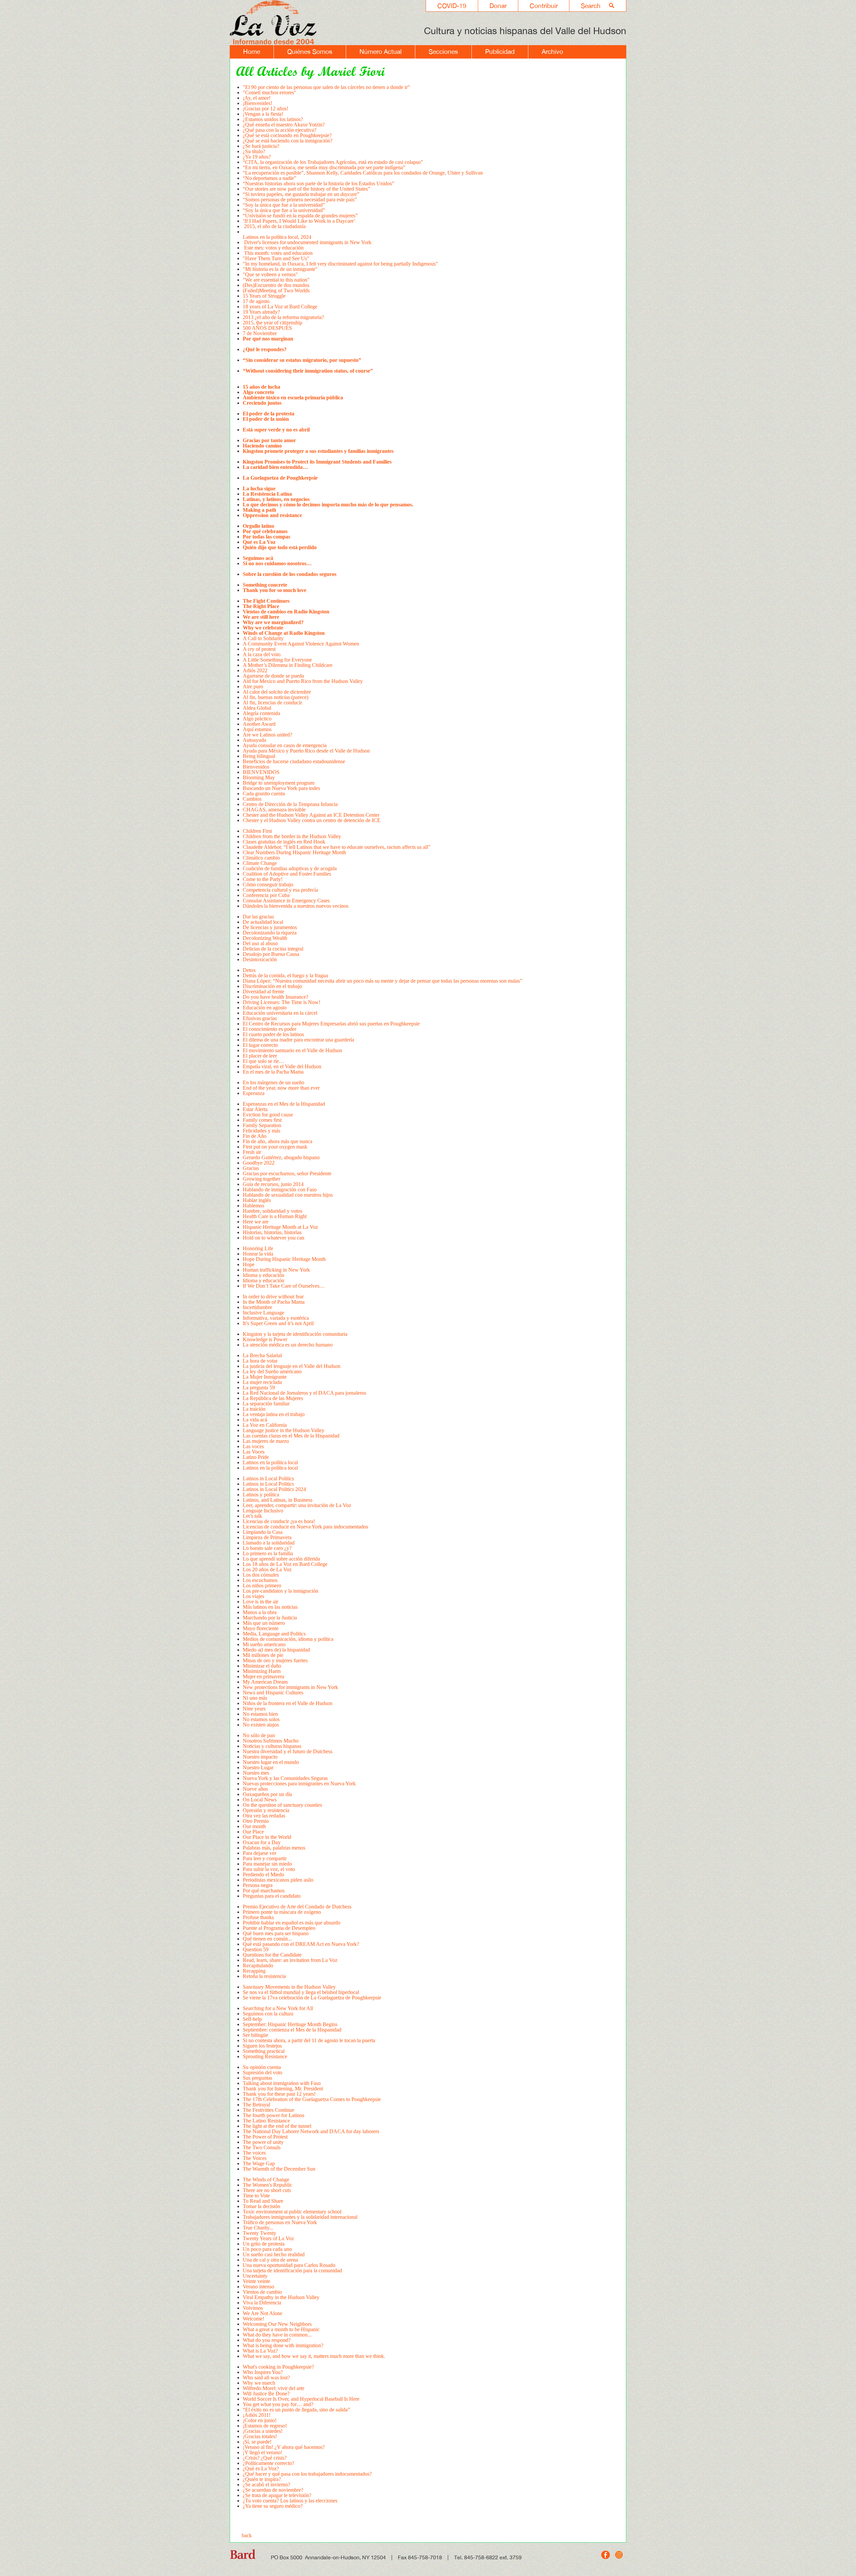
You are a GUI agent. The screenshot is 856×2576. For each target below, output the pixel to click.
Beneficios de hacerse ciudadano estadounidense (294, 761)
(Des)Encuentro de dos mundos (276, 285)
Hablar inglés (257, 1200)
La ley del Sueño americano (272, 1371)
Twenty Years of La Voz (268, 2238)
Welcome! (254, 2319)
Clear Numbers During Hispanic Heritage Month (294, 852)
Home (252, 52)
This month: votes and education (278, 253)
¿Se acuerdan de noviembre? (273, 2490)
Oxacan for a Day (262, 1842)
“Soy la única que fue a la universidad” (284, 205)
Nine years (254, 1709)
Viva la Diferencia (262, 2303)
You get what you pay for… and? (278, 2404)
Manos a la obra (260, 1612)
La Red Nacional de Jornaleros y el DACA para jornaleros (305, 1393)
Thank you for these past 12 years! (279, 2094)
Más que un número (264, 1623)
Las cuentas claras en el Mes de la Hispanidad (292, 1436)
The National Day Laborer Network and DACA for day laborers (311, 2131)
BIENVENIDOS (261, 772)
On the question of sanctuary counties (282, 1805)
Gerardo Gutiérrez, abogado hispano (281, 1157)
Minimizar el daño (262, 1666)
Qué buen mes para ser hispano (276, 1933)
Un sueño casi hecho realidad (274, 2254)
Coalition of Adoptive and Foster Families (287, 874)
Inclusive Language (263, 1313)
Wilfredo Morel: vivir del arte (274, 2388)
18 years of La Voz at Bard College (280, 307)
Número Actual (381, 52)
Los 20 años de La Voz (267, 1569)
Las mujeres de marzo (266, 1441)
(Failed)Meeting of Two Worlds (276, 290)
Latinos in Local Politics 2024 (274, 1489)
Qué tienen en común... (267, 1939)
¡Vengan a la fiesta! (263, 114)
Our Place (253, 1832)
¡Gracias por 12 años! (265, 109)
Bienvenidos (256, 767)
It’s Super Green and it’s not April (278, 1323)
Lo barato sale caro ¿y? (267, 1548)
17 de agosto (256, 301)
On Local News (260, 1800)
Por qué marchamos (264, 1891)
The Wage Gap (259, 2163)
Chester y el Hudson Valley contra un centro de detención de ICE (312, 820)
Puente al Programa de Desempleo (279, 1928)
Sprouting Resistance (265, 2056)
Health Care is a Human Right (275, 1216)
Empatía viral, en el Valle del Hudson (282, 1066)
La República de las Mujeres (273, 1398)
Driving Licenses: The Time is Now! (282, 1002)
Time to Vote (256, 2196)
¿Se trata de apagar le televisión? (277, 2495)
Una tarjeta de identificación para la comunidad (292, 2270)
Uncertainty (256, 2276)
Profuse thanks (258, 1917)
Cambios (252, 799)
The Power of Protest (265, 2137)
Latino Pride (256, 1457)
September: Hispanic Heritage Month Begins (290, 2024)
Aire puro (253, 686)
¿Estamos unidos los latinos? (273, 119)
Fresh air (252, 1152)
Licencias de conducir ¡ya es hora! (280, 1521)
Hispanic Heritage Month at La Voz (280, 1227)
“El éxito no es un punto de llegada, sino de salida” (296, 2410)
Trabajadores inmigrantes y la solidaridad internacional (300, 2217)
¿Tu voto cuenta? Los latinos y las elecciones (290, 2501)
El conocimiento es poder (270, 1029)
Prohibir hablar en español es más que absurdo (292, 1923)
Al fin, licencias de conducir (272, 703)
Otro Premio (256, 1821)
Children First (257, 831)
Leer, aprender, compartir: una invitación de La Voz (297, 1505)
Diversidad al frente (263, 992)
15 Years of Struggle (264, 296)
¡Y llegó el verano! (262, 2452)
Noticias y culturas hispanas (272, 1746)
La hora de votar (260, 1361)
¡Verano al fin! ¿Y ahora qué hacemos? (284, 2447)
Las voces (253, 1446)
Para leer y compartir (265, 1858)
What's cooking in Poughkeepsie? (278, 2367)
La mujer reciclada (262, 1382)
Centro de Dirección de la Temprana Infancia (290, 804)
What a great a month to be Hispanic (281, 2329)
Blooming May (259, 777)
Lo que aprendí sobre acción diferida (281, 1559)
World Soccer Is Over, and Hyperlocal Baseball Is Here (301, 2399)
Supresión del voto (262, 2072)
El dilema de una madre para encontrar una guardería (298, 1040)
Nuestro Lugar (259, 1767)
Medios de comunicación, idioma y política (288, 1639)
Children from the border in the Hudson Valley (292, 836)
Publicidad (500, 52)
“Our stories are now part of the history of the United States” (306, 189)
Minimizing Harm (262, 1671)
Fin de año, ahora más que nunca (278, 1141)
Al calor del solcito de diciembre (277, 692)
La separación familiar (266, 1404)
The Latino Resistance (266, 2121)
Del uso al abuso (260, 943)
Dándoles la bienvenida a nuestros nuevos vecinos (296, 906)
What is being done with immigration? (283, 2345)
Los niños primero (262, 1586)
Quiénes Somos (310, 52)
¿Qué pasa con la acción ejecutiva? (280, 130)
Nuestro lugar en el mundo (271, 1762)
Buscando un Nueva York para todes (281, 788)
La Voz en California (265, 1425)
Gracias (251, 1168)
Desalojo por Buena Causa (271, 954)
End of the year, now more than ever (281, 1088)
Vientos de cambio (262, 2292)
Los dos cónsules (261, 1575)
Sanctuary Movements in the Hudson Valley (289, 1987)
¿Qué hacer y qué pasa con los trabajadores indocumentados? (307, 2474)
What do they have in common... (277, 2335)
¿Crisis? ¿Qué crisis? (265, 2458)
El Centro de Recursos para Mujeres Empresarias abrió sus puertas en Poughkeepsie (331, 1024)
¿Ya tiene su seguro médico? (273, 2506)
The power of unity (263, 2142)
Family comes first (262, 1120)
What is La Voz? (260, 2351)
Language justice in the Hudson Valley (284, 1430)
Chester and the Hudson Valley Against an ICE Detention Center (311, 815)
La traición (254, 1409)
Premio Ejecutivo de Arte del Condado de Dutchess (297, 1907)
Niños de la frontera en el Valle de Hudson (288, 1703)
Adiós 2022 (255, 670)
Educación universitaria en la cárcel (280, 1013)
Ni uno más (255, 1698)
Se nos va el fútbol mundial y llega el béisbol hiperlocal (301, 1992)
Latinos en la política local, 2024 (278, 237)
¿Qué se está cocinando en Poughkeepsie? (287, 135)
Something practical (264, 2051)
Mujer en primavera (263, 1676)
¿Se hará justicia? (261, 146)
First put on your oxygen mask (276, 1147)
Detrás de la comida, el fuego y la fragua (285, 975)
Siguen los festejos (262, 2046)
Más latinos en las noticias (271, 1607)
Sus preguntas (257, 2078)
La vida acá (255, 1420)
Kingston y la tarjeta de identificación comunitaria (295, 1334)
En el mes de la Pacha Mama (273, 1072)
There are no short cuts (267, 2190)
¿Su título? (254, 151)
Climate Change (260, 863)
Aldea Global (257, 708)
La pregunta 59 (259, 1388)
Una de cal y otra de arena (270, 2260)
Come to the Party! (263, 879)
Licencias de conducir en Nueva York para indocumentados (305, 1527)
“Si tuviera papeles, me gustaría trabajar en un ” (301, 194)
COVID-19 (452, 6)
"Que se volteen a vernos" (270, 274)
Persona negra (258, 1885)
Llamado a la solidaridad (269, 1543)
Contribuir (544, 6)
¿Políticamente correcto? (269, 2463)
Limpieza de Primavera (267, 1537)
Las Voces (254, 1452)
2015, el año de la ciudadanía (274, 226)
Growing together (261, 1179)
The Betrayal (257, 2105)
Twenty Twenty (259, 2233)
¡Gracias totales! (260, 2436)
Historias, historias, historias (272, 1232)
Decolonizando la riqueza (270, 933)
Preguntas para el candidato (272, 1896)
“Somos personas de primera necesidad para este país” (300, 200)
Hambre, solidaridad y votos (273, 1211)
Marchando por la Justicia (270, 1618)
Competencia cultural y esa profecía (280, 890)
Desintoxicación (260, 959)
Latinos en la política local (270, 1462)
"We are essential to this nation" (276, 280)
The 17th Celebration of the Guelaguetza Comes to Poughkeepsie (312, 2099)
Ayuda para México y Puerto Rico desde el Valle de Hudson (306, 751)
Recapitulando (258, 1965)
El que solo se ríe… (263, 1061)
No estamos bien (260, 1714)
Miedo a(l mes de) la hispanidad (276, 1650)
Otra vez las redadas (264, 1816)
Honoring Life (258, 1248)
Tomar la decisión (261, 2206)
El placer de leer (260, 1056)
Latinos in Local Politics (268, 1478)
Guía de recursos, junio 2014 (273, 1184)
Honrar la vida (258, 1254)
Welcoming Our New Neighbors (277, 2324)
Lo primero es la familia (268, 1553)
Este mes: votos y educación (273, 248)
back (247, 2535)
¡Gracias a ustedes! (263, 2431)
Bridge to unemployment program (279, 783)
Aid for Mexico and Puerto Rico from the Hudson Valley (303, 681)
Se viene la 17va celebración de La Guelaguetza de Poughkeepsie (312, 1998)
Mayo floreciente (261, 1628)
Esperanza (254, 1093)
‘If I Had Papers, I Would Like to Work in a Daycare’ (299, 221)
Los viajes (253, 1596)
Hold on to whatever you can (274, 1238)
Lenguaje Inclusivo (263, 1511)
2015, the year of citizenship (273, 323)
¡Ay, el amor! (257, 98)
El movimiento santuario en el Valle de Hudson (292, 1050)
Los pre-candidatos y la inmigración (281, 1591)
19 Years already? (261, 312)
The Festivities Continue (269, 2110)
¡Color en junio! (260, 2420)
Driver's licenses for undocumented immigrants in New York (307, 242)
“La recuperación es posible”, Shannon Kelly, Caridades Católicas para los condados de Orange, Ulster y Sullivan (363, 173)
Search (591, 6)
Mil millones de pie (263, 1655)
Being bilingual (259, 756)
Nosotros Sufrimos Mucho (271, 1741)
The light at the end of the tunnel (277, 2126)
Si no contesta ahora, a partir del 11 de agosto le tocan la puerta (309, 2040)
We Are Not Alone (262, 2313)
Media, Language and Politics (274, 1634)
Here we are (256, 1222)
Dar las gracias (258, 917)
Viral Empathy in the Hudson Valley (281, 2297)
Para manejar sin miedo (267, 1864)
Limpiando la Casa (263, 1532)
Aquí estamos (257, 729)
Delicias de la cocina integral (273, 949)
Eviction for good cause (268, 1115)
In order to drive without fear (273, 1297)
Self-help (252, 2019)
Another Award (259, 724)
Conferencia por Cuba (266, 895)
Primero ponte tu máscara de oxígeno (282, 1912)
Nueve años (255, 1789)
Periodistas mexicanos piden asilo (278, 1880)
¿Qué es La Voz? (261, 2468)
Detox (249, 970)
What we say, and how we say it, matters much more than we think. (314, 2356)
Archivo (552, 52)
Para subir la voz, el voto (269, 1869)
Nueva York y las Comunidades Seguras (285, 1778)
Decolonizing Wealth (265, 938)
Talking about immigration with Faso (282, 2083)
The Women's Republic (267, 2185)
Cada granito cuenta (264, 794)
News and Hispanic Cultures (273, 1693)
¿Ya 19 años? (257, 157)
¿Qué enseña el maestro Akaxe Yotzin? (284, 125)
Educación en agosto (265, 1008)
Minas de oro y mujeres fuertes (275, 1660)
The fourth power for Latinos (274, 2115)
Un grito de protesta (264, 2244)
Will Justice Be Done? (266, 2394)
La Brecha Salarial (262, 1355)
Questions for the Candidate (273, 1955)
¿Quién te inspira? (262, 2479)
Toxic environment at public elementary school (292, 2212)
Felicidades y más (261, 1131)
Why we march (259, 2383)
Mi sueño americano (264, 1644)
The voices (254, 2153)
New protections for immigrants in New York (290, 1687)
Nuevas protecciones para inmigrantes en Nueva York (299, 1784)
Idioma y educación (263, 1275)
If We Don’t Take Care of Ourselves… (284, 1286)
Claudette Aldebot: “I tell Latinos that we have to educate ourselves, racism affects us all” (337, 847)
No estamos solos (261, 1719)
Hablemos (253, 1206)
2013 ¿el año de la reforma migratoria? (283, 317)
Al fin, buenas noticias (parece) (276, 697)
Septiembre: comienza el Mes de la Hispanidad (292, 2030)
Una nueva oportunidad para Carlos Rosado (289, 2265)
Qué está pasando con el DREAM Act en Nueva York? (301, 1944)
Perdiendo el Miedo (263, 1874)
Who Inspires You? (263, 2372)
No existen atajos (261, 1725)
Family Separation (262, 1125)
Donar (498, 6)
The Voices (255, 2158)
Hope (249, 1264)
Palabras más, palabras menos (274, 1848)
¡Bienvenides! (257, 103)
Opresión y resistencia (266, 1810)
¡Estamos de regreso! (265, 2426)
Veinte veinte (256, 2281)
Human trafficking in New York (276, 1270)
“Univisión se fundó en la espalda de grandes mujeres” (300, 216)
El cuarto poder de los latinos (274, 1034)
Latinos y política (261, 1495)
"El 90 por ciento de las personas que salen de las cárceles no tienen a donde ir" (326, 87)
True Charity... (258, 2228)
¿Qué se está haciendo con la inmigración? (288, 141)
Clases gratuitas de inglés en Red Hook (284, 842)
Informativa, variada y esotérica (276, 1318)
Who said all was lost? (266, 2377)
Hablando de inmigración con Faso (280, 1190)
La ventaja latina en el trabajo (274, 1414)
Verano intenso (258, 2287)
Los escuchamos (260, 1580)
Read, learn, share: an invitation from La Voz (290, 1960)
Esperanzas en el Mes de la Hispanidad (284, 1104)
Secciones (443, 52)
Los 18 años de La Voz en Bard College (285, 1564)
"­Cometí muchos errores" (270, 92)
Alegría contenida (261, 713)
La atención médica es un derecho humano (288, 1345)
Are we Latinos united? (269, 735)
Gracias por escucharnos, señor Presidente (287, 1173)
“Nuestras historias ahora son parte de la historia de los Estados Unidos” (319, 183)
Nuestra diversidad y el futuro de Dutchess (288, 1751)
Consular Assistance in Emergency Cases (287, 901)
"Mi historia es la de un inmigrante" (280, 269)
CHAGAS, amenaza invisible (274, 810)
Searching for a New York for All (278, 2008)
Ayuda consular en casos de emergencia (285, 745)
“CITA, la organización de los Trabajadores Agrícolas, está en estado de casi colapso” (333, 162)
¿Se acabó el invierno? (266, 2485)
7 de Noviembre (260, 333)
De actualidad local (263, 922)
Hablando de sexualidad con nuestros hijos (288, 1195)
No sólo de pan (259, 1735)
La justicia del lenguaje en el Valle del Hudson (292, 1366)
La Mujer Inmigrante (265, 1377)
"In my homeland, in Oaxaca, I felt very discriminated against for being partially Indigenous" (340, 264)
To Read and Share (263, 2201)
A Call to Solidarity (263, 638)
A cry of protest (259, 649)
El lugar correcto (260, 1045)
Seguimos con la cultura (269, 2014)
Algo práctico (257, 719)
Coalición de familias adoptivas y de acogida (290, 868)
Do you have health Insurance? (276, 997)
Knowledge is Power (265, 1339)
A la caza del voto (262, 654)
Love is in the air (260, 1602)
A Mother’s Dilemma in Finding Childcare (288, 665)
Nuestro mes (256, 1773)
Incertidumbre (257, 1307)
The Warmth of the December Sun (279, 2169)
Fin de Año (255, 1136)
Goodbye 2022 (259, 1163)
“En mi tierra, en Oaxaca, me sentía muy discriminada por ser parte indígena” (325, 167)
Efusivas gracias (260, 1018)
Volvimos (253, 2308)
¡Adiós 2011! (257, 2415)
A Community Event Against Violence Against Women (301, 644)
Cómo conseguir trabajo (268, 884)
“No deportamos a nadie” (270, 178)
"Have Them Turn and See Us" (276, 258)
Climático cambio (261, 858)
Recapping (254, 1971)
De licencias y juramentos (270, 927)
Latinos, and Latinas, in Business (278, 1500)
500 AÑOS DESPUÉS (267, 328)
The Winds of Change (266, 2179)
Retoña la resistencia (264, 1976)
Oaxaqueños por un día (267, 1794)
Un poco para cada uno (267, 2249)
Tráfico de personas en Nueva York (280, 2222)
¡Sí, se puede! (257, 2442)
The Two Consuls (262, 2147)
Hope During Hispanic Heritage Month (284, 1259)
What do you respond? (267, 2340)
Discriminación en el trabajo (272, 986)
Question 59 (256, 1949)
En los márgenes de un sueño (274, 1082)
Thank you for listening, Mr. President (283, 2089)
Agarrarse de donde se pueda (273, 676)
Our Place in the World (267, 1837)
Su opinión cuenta (262, 2067)
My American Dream (265, 1682)
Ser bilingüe (255, 2035)
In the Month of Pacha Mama (274, 1302)
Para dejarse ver (259, 1853)
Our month (254, 1826)
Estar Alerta (255, 1109)
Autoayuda (254, 740)
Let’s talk (252, 1516)
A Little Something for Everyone (277, 660)
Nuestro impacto (260, 1757)
